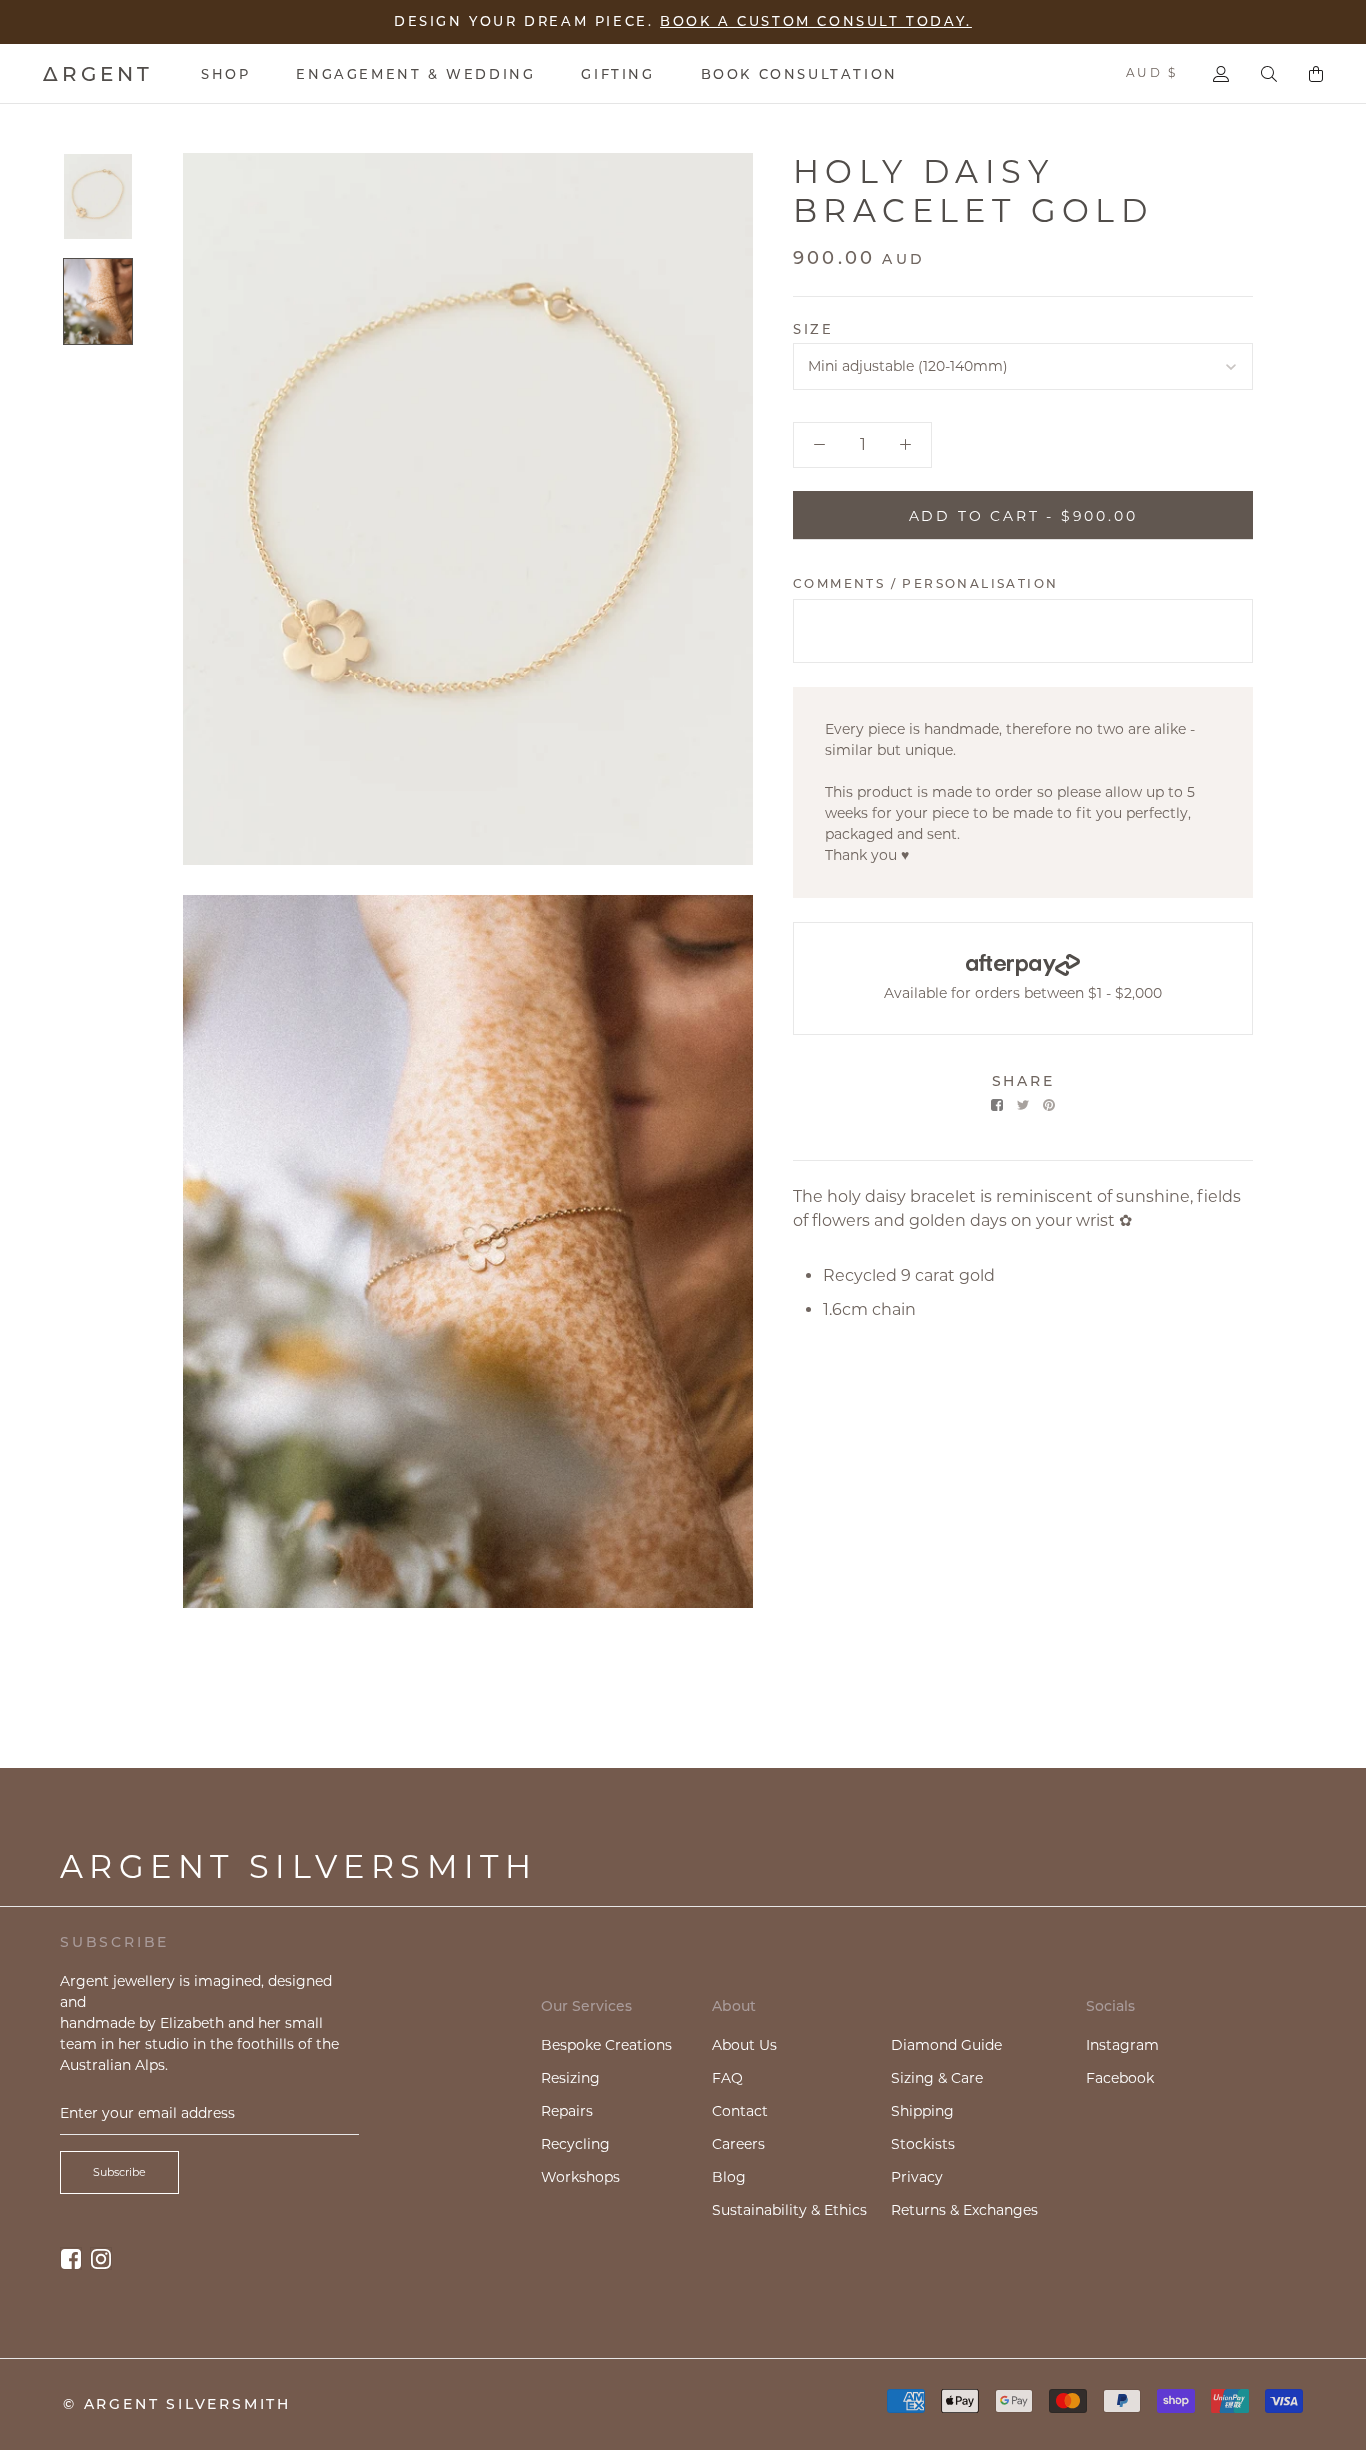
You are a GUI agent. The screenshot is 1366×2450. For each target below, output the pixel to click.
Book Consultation (799, 74)
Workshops (580, 2177)
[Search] (1269, 74)
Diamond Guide (946, 2045)
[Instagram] (101, 2258)
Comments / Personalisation (925, 582)
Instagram (1122, 2045)
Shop (225, 74)
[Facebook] (997, 1105)
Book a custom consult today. (816, 18)
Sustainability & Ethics (789, 2210)
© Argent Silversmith (177, 2404)
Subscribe (119, 2172)
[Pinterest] (1049, 1105)
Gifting (617, 74)
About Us (744, 2045)
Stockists (923, 2144)
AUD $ (1151, 72)
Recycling (575, 2144)
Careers (738, 2144)
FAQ (727, 2078)
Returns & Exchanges (964, 2210)
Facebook (1120, 2078)
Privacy (917, 2177)
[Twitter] (1023, 1105)
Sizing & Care (937, 2078)
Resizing (570, 2078)
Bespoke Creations (606, 2045)
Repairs (567, 2111)
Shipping (922, 2111)
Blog (729, 2177)
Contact (740, 2111)
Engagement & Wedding (415, 74)
